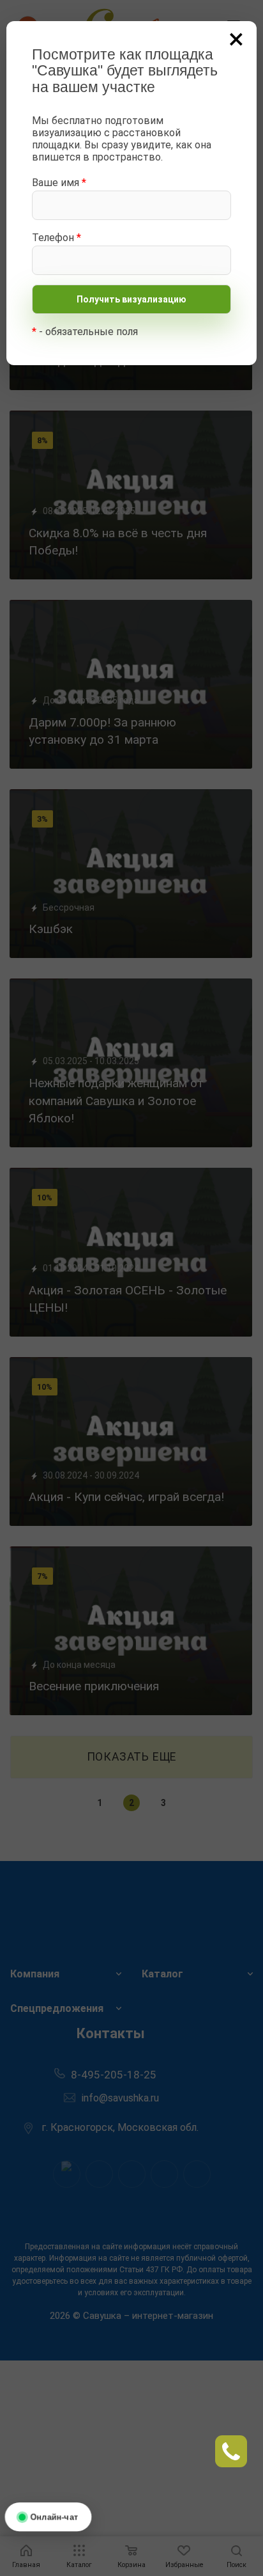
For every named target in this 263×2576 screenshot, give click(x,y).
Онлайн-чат (54, 2516)
